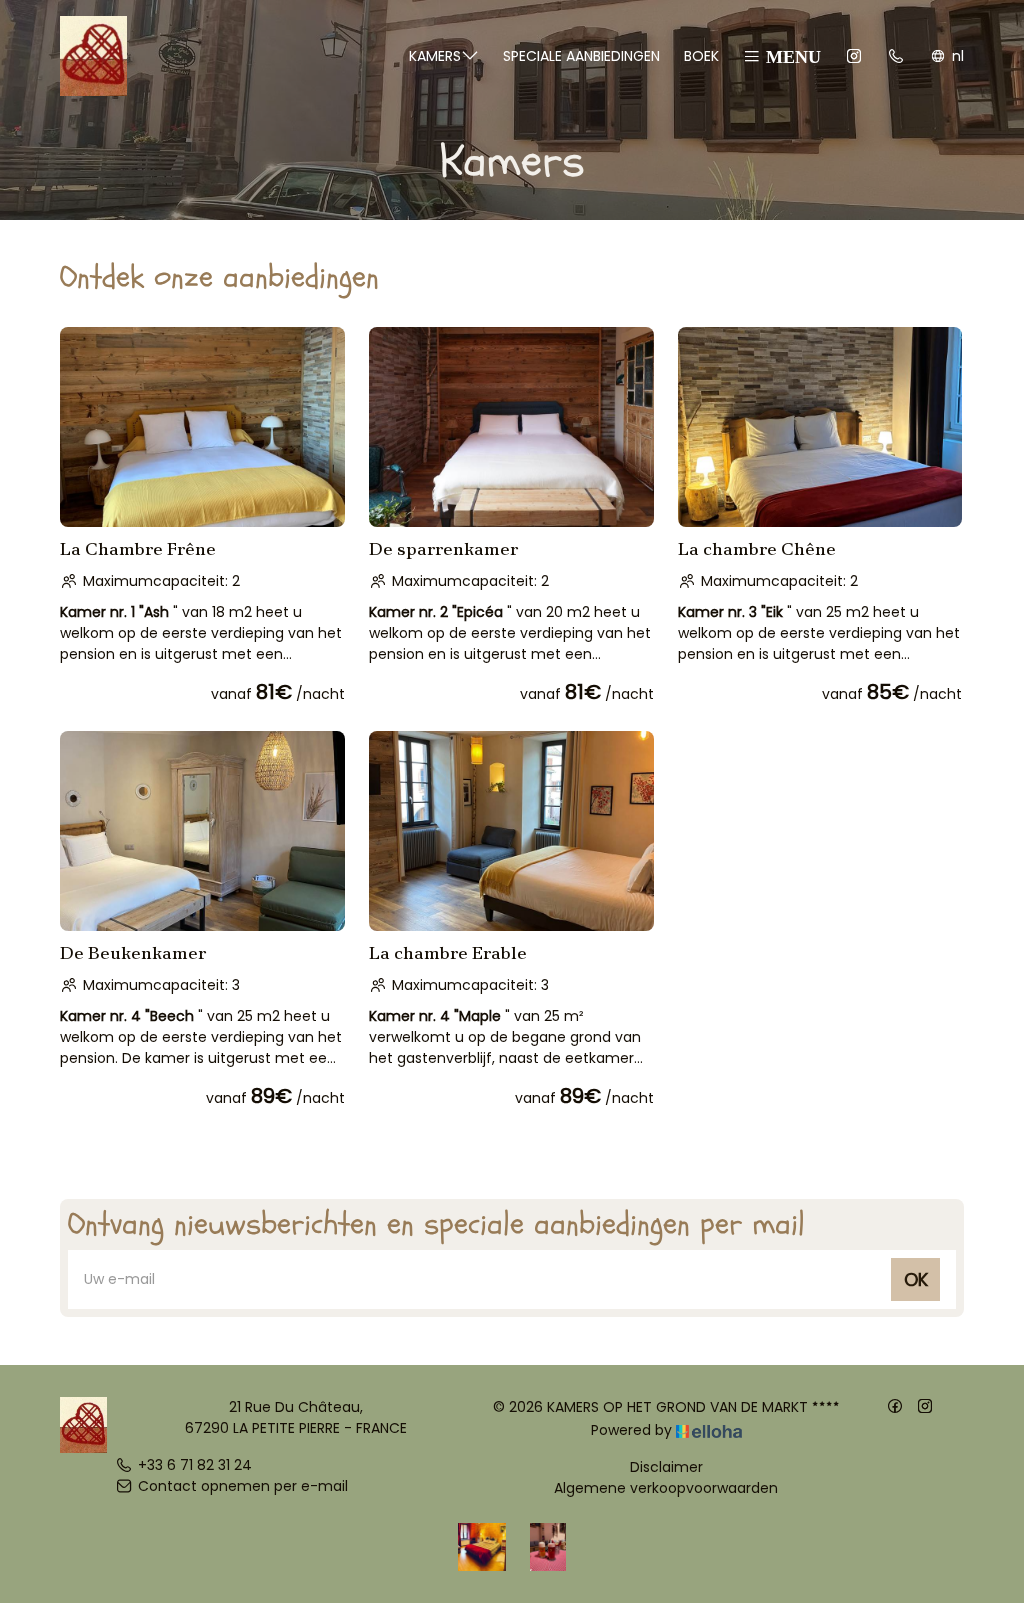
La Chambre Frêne (138, 549)
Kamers (435, 56)
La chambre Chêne (757, 549)
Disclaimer (666, 1467)
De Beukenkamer (133, 953)
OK (916, 1279)
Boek (701, 56)
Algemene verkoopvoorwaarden (666, 1488)
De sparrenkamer (443, 549)
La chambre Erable (448, 953)
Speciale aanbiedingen (581, 56)
